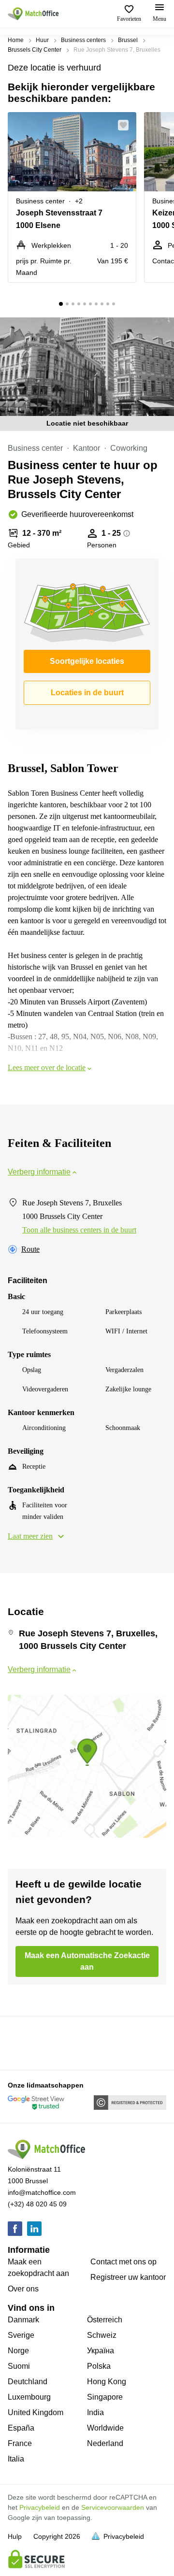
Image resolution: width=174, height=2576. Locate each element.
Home (16, 40)
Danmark (23, 2320)
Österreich (105, 2320)
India (95, 2412)
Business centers (83, 40)
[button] (126, 125)
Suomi (19, 2366)
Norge (18, 2351)
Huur (42, 40)
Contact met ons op (123, 2262)
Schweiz (102, 2335)
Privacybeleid (40, 2507)
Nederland (105, 2443)
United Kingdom (36, 2412)
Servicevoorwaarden (113, 2507)
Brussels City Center (35, 50)
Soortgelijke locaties (87, 661)
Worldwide (105, 2428)
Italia (16, 2459)
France (20, 2443)
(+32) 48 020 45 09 (37, 2204)
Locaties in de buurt (87, 693)
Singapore (105, 2397)
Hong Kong (107, 2382)
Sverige (21, 2335)
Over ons (23, 2289)
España (21, 2428)
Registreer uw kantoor (128, 2277)
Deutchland (28, 2382)
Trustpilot (22, 2042)
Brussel (128, 40)
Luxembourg (29, 2397)
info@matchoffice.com (42, 2192)
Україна (101, 2351)
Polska (99, 2366)
